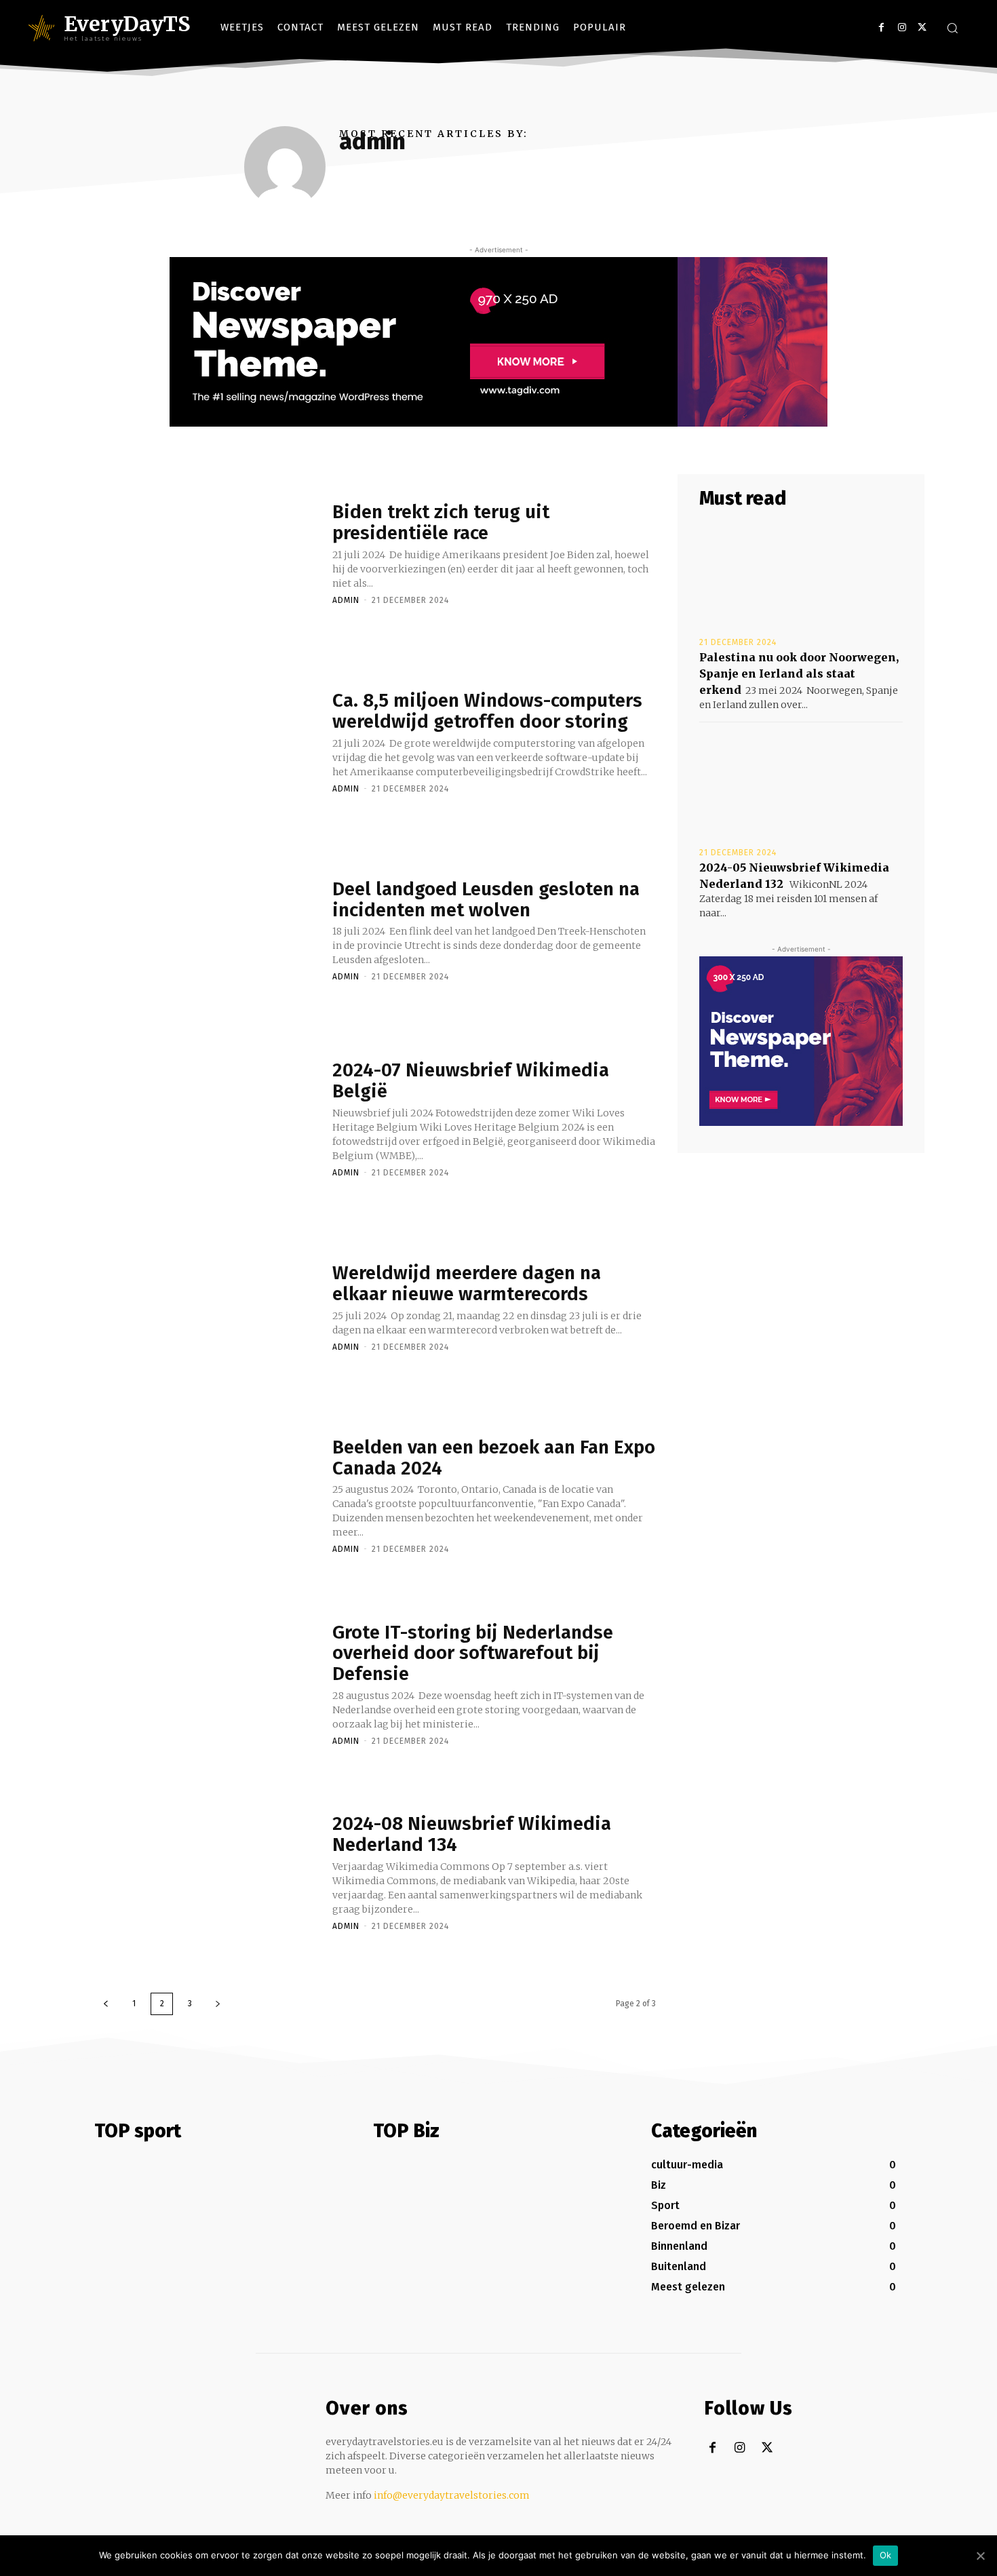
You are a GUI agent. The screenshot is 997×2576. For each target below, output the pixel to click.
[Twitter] (922, 27)
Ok (886, 2555)
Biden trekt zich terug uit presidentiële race (441, 522)
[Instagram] (902, 27)
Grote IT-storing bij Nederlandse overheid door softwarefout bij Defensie (473, 1653)
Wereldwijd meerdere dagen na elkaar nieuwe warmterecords (467, 1283)
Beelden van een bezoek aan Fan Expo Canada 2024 (494, 1458)
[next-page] (218, 2004)
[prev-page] (106, 2004)
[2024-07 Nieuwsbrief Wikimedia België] (207, 1118)
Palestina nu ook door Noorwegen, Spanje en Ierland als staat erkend (799, 674)
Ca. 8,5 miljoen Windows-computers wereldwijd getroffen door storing (487, 711)
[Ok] (980, 2556)
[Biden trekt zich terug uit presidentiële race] (207, 553)
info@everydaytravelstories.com (452, 2495)
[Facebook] (881, 27)
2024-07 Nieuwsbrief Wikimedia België (471, 1080)
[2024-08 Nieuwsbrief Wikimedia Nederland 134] (207, 1872)
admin (346, 600)
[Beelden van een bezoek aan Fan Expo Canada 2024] (207, 1495)
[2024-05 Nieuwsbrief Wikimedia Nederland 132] (801, 783)
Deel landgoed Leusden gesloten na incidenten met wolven (486, 899)
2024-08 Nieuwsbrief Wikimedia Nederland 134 (472, 1834)
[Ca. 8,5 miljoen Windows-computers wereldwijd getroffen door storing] (207, 741)
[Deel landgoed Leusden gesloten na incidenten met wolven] (207, 930)
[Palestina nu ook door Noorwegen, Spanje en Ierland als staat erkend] (801, 573)
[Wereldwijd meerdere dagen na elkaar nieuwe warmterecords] (207, 1306)
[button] (952, 28)
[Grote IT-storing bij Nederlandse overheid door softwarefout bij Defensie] (207, 1683)
